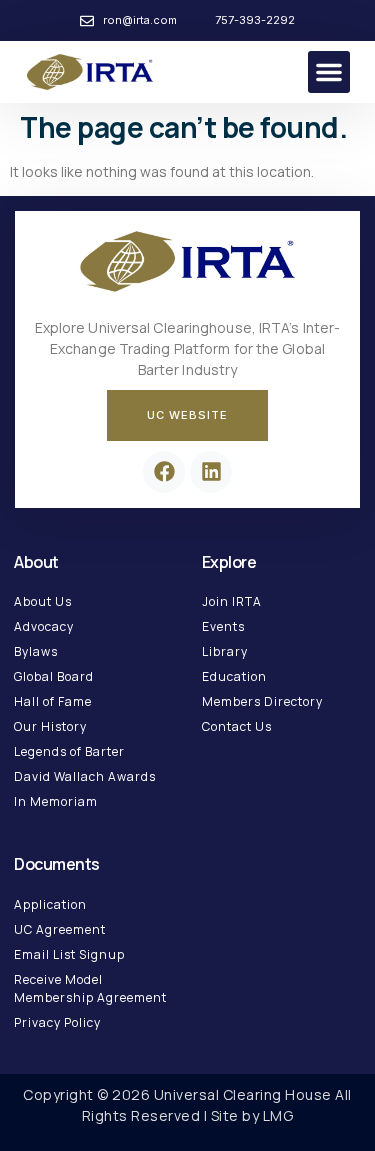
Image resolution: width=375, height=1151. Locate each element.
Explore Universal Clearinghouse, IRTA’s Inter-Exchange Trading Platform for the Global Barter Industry (188, 348)
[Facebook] (164, 472)
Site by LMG (252, 1115)
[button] (329, 72)
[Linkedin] (211, 472)
